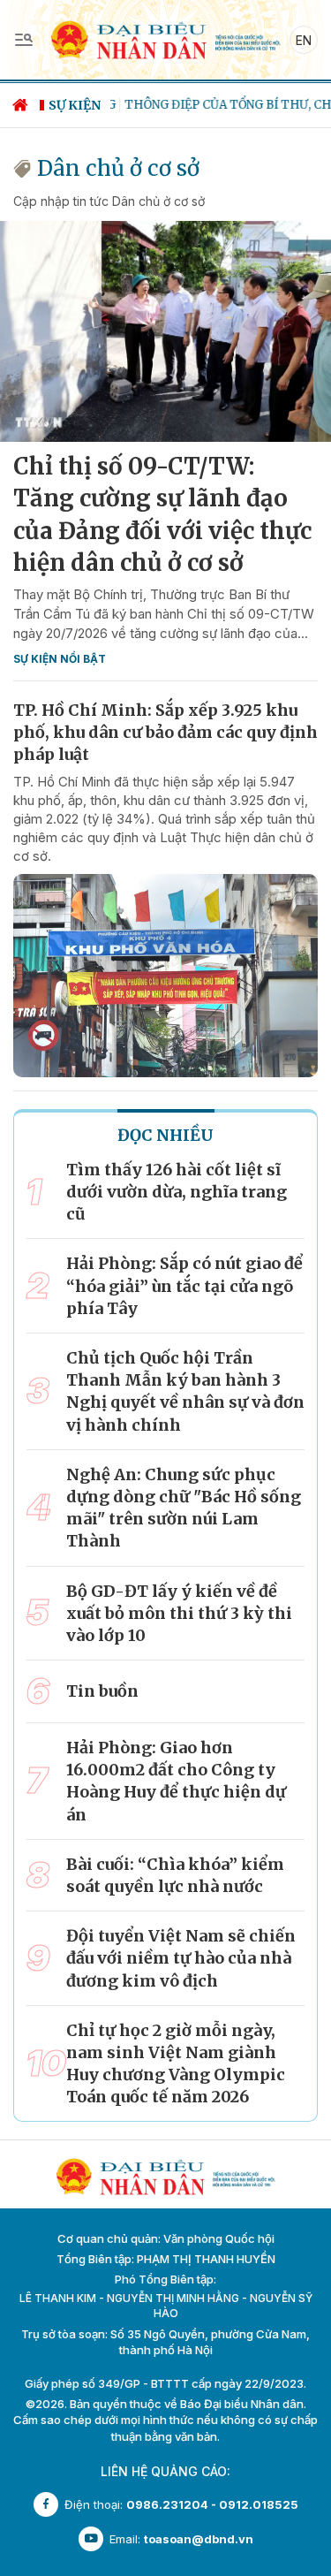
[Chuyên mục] (24, 40)
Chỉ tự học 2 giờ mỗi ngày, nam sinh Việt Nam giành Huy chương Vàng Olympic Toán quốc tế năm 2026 (176, 2064)
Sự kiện (75, 105)
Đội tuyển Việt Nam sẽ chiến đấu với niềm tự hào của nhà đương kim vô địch (181, 1958)
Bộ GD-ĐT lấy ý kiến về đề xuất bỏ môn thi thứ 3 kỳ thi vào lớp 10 (179, 1613)
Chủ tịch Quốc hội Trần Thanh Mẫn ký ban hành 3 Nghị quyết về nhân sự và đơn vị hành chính (185, 1391)
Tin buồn (102, 1691)
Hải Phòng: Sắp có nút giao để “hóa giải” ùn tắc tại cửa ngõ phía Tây (184, 1285)
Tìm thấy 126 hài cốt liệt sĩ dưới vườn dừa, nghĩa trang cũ (177, 1192)
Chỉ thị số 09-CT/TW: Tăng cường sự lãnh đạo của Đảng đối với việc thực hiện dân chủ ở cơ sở (162, 514)
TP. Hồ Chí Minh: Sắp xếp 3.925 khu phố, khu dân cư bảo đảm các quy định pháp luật (165, 732)
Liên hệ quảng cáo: (165, 2471)
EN (304, 40)
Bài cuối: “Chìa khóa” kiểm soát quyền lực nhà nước (175, 1875)
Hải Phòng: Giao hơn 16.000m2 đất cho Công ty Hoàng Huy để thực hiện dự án (176, 1781)
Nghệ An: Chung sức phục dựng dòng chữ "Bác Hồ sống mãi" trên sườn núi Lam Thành (184, 1508)
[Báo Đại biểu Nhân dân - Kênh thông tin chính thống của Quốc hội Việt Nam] (165, 38)
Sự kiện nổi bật (60, 659)
